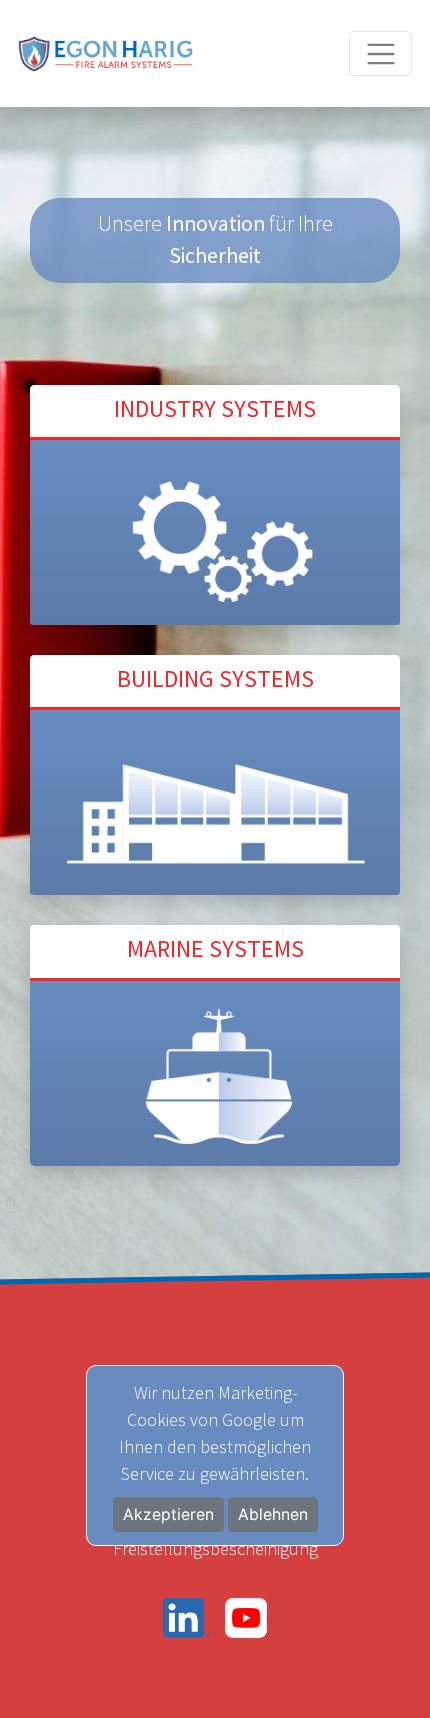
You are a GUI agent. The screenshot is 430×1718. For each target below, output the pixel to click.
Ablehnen (273, 1514)
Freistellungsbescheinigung (215, 1548)
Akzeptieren (168, 1514)
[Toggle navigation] (380, 53)
